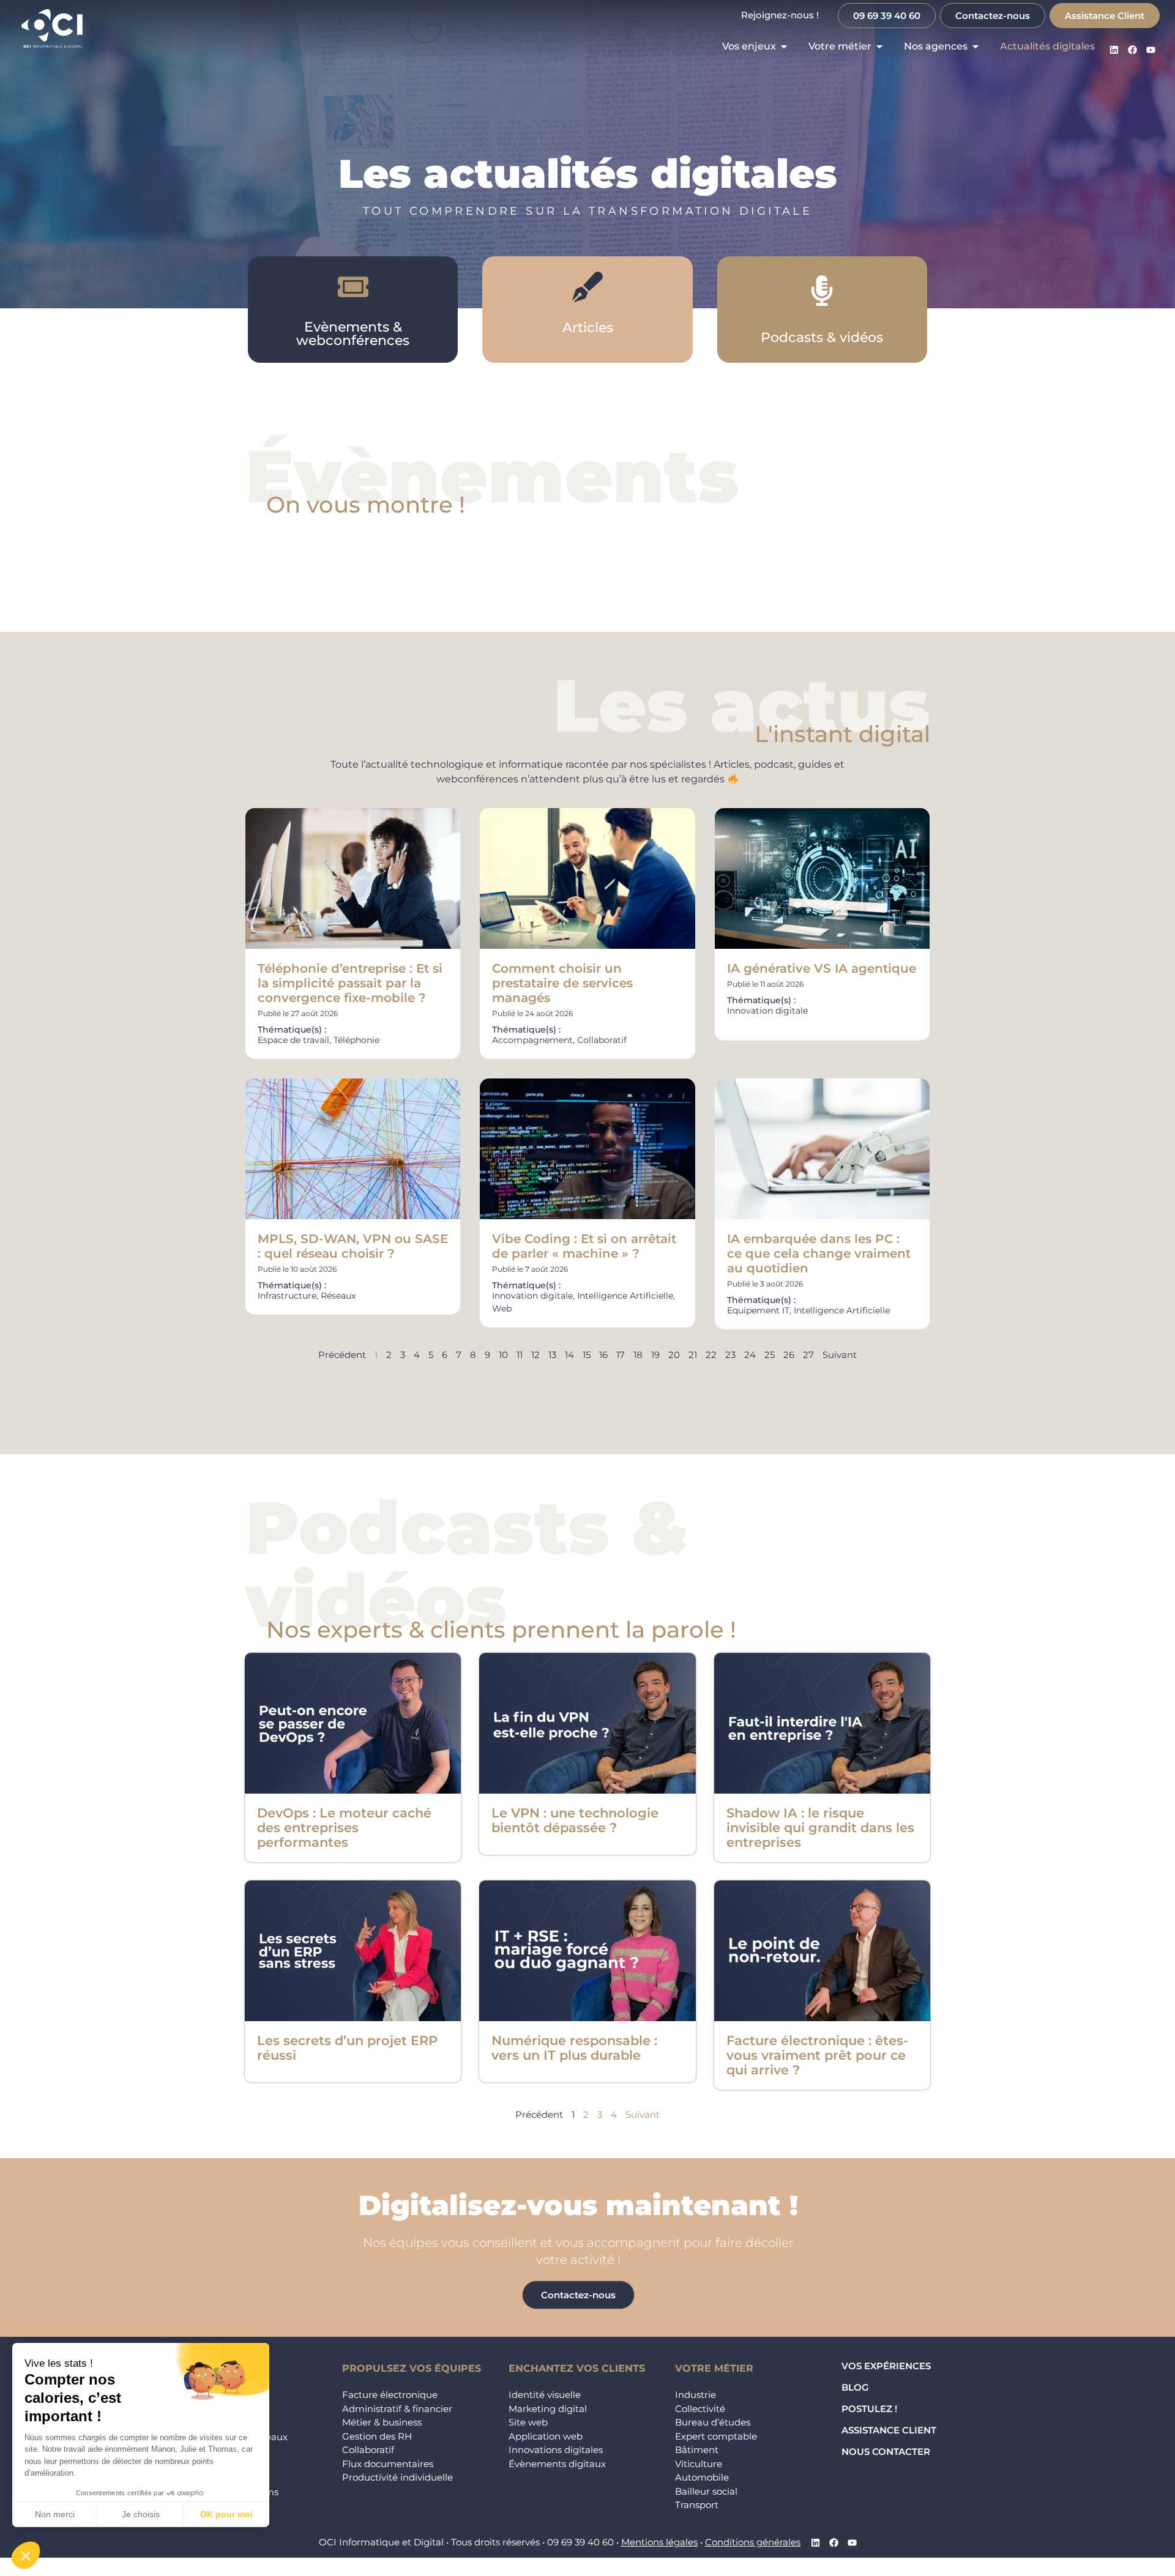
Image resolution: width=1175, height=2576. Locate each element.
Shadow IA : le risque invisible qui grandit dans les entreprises (820, 1828)
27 (808, 1355)
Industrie (696, 2395)
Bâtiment (697, 2450)
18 (638, 1355)
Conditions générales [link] (753, 2542)
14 (569, 1355)
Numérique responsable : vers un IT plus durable (574, 2048)
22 (711, 1355)
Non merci (55, 2514)
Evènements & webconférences (353, 334)
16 (603, 1355)
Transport (697, 2505)
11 (520, 1355)
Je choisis (141, 2514)
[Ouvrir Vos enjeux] (784, 46)
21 (693, 1355)
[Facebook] (1132, 50)
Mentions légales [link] (659, 2542)
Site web (528, 2422)
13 (552, 1355)
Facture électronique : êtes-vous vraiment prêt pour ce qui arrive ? (817, 2055)
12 (535, 1355)
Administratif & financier (397, 2409)
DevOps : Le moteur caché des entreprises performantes (344, 1828)
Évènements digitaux (557, 2464)
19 (655, 1355)
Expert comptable (716, 2436)
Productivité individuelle (397, 2477)
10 (503, 1355)
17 (621, 1355)
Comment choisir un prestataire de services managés (562, 983)
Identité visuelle (545, 2395)
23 (730, 1355)
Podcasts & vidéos (822, 337)
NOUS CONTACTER (886, 2452)
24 (750, 1355)
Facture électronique (390, 2395)
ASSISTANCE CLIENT (889, 2430)
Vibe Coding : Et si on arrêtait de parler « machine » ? (584, 1246)
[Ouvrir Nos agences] (975, 46)
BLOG (855, 2387)
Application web (546, 2436)
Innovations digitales (556, 2450)
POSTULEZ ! (869, 2409)
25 (770, 1355)
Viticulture (699, 2464)
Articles (588, 328)
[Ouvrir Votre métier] (879, 46)
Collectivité (700, 2409)
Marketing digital (548, 2409)
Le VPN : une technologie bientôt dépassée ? (575, 1820)
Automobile (702, 2477)
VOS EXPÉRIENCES (886, 2366)
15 (587, 1355)
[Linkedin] (1114, 50)
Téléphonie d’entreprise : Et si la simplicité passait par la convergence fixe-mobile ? (350, 983)
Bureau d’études (713, 2422)
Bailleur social (706, 2491)
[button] (26, 2555)
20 (674, 1355)
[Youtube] (1151, 50)
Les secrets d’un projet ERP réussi (347, 2048)
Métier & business (382, 2422)
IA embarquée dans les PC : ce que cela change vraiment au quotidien (819, 1253)
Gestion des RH (377, 2436)
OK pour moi (226, 2514)
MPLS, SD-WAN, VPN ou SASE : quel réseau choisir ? (353, 1246)
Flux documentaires (388, 2464)
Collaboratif (368, 2450)
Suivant (840, 1355)
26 (789, 1355)
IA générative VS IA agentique (822, 968)
